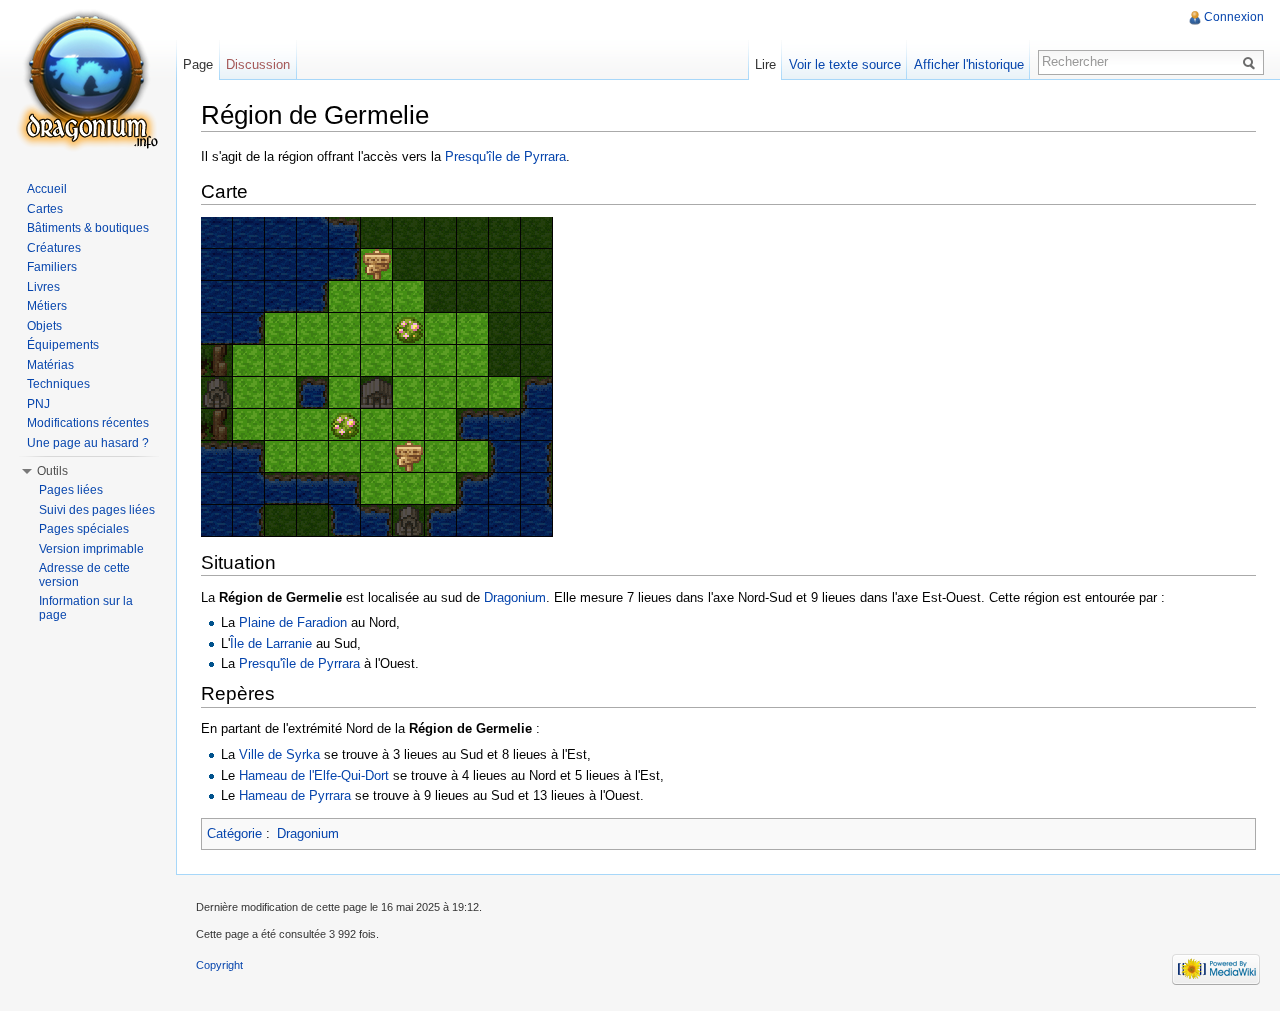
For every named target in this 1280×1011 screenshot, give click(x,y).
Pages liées (71, 490)
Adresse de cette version (84, 575)
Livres (43, 287)
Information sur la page (86, 608)
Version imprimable (91, 549)
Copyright (219, 965)
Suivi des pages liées (97, 510)
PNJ (38, 404)
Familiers (52, 267)
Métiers (47, 306)
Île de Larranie (271, 643)
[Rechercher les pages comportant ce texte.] (1252, 62)
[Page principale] (88, 80)
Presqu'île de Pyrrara (505, 156)
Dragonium (515, 597)
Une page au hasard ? (88, 443)
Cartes (45, 209)
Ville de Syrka (279, 754)
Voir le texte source (845, 64)
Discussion (258, 64)
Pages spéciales (84, 529)
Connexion (1234, 17)
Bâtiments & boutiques (88, 228)
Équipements (63, 345)
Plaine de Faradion (293, 622)
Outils (52, 471)
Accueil (47, 189)
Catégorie (234, 833)
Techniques (58, 384)
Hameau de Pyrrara (295, 795)
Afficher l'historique (969, 64)
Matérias (50, 365)
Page (198, 64)
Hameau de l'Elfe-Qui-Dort (314, 775)
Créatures (54, 248)
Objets (44, 326)
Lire (765, 64)
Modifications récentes (88, 423)
